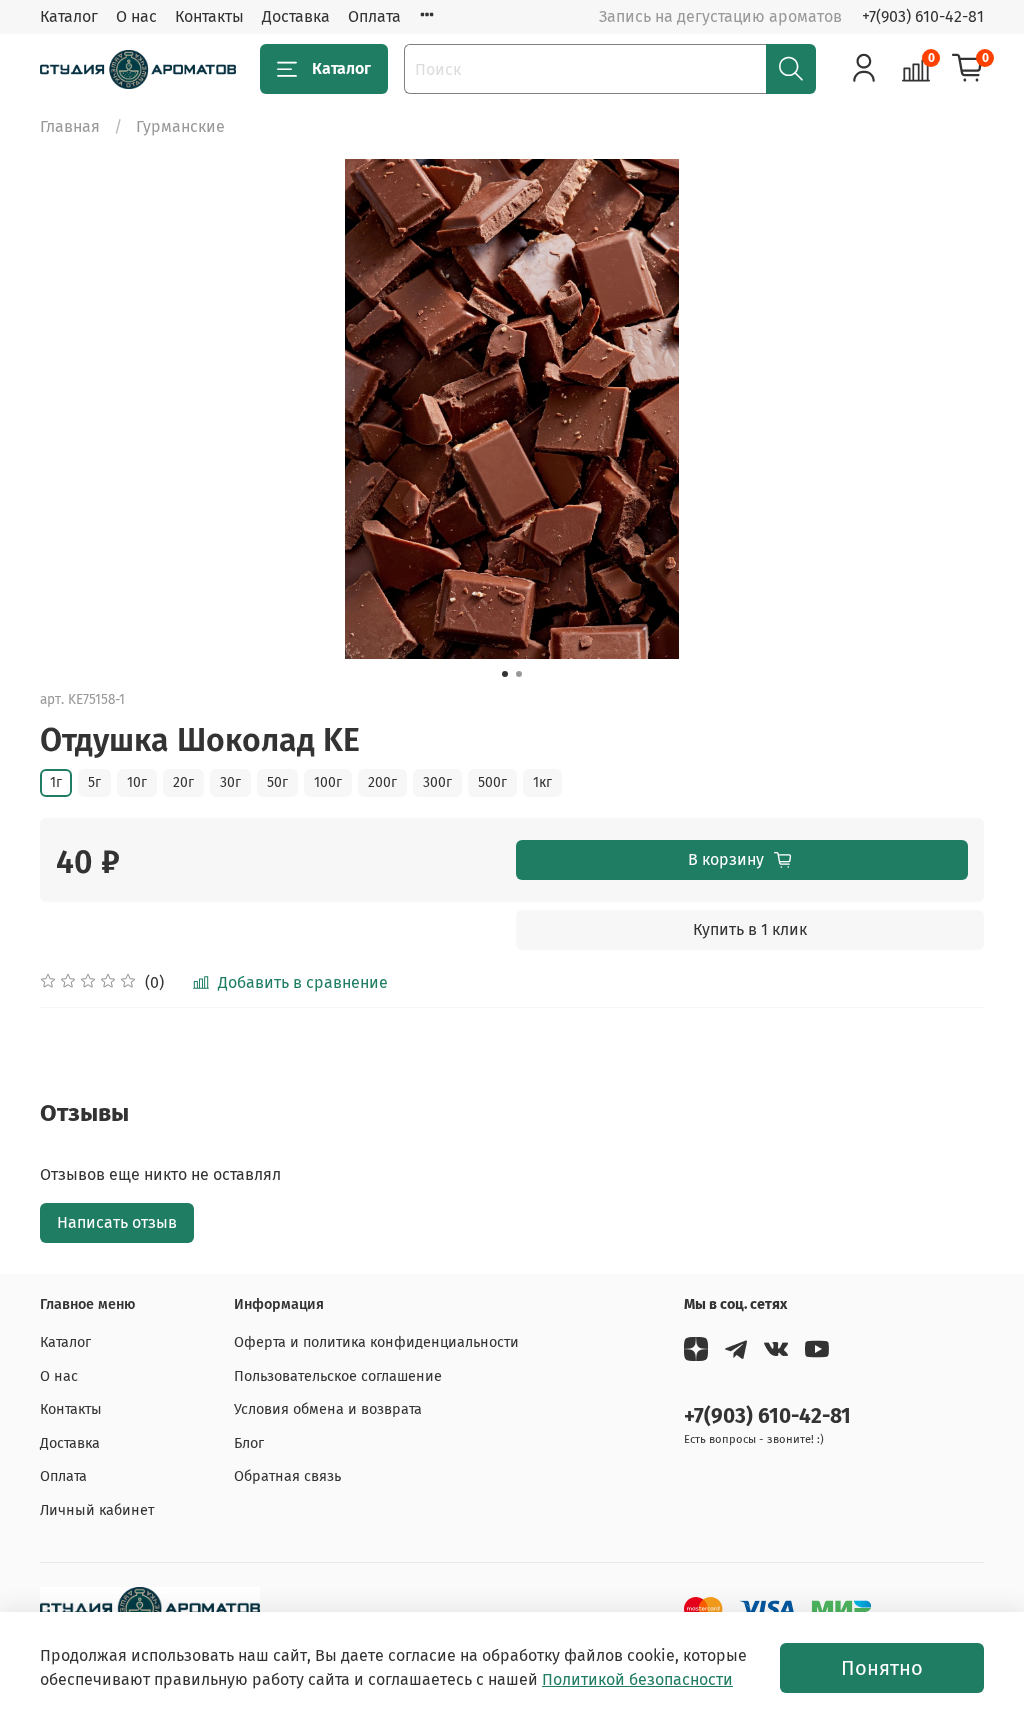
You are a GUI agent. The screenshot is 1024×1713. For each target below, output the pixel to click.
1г (56, 782)
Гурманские (180, 126)
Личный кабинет (97, 1510)
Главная (70, 126)
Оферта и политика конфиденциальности (376, 1342)
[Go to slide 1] (505, 674)
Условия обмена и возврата (328, 1409)
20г (183, 782)
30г (230, 782)
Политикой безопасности (637, 1679)
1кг (542, 782)
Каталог (69, 16)
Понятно (882, 1668)
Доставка (296, 16)
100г (328, 782)
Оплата (374, 16)
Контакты (209, 16)
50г (277, 782)
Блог (249, 1443)
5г (94, 782)
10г (137, 782)
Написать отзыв (117, 1222)
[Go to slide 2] (519, 674)
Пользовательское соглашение (338, 1376)
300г (437, 782)
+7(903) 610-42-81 (923, 16)
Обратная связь (287, 1476)
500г (492, 782)
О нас (136, 16)
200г (382, 782)
